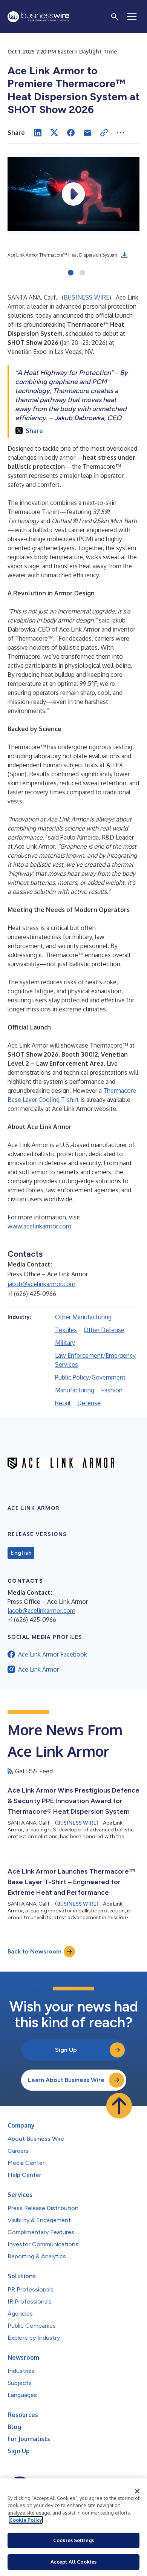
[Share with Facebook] (71, 133)
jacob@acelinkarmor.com (41, 1284)
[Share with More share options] (121, 133)
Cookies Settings (73, 2540)
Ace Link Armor (38, 1669)
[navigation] (132, 17)
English (21, 1553)
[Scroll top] (119, 2106)
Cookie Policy (26, 2520)
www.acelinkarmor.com (39, 1226)
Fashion (112, 1390)
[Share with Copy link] (104, 133)
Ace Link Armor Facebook (53, 1654)
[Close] (137, 2491)
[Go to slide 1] (71, 273)
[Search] (115, 17)
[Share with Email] (87, 133)
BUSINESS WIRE (87, 297)
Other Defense (104, 1330)
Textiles (66, 1330)
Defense (89, 1403)
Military (65, 1343)
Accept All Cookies (73, 2562)
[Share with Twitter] (54, 133)
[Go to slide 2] (82, 273)
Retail (63, 1403)
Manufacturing (75, 1390)
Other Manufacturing (83, 1317)
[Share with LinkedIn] (38, 133)
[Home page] (38, 17)
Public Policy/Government (90, 1377)
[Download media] (124, 255)
